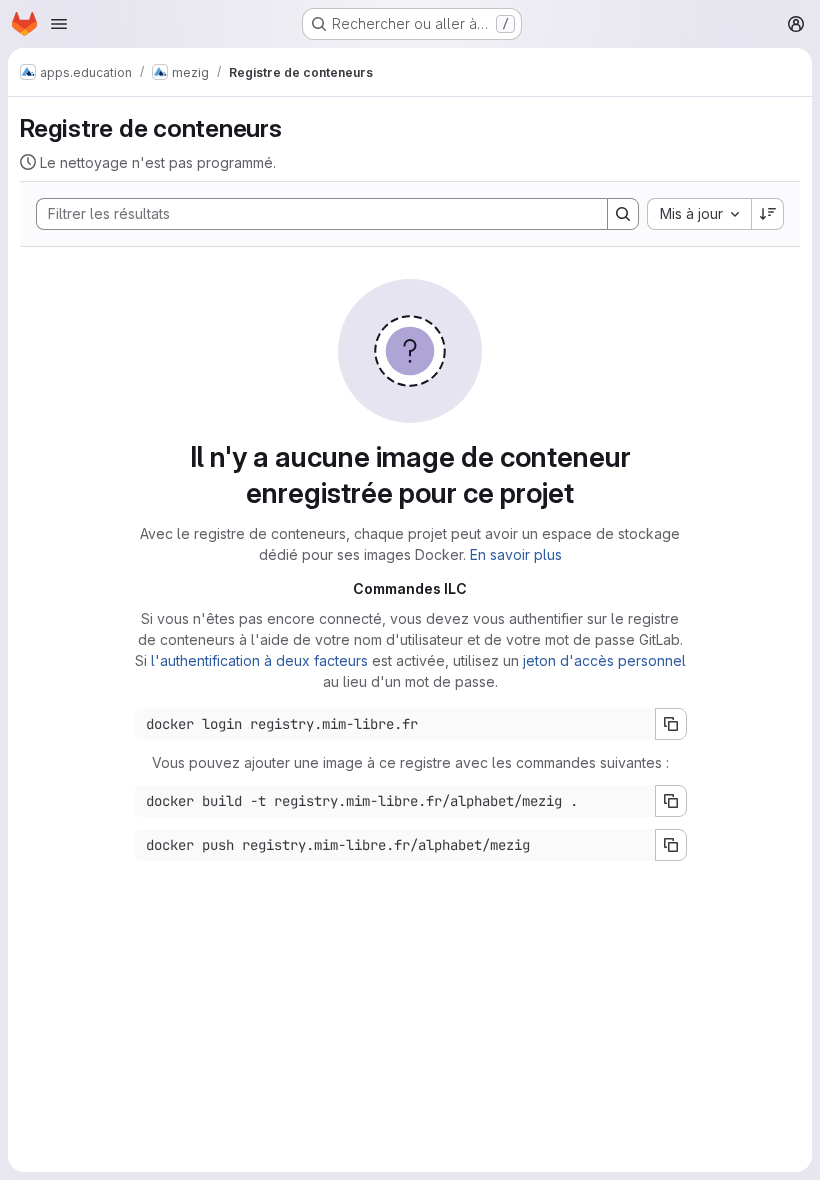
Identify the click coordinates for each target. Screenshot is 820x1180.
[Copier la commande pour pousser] (671, 845)
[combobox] (699, 214)
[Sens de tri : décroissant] (768, 214)
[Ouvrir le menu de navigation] (59, 24)
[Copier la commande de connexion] (671, 724)
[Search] (623, 214)
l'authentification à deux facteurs (259, 660)
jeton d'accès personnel (604, 660)
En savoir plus (516, 554)
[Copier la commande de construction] (671, 801)
